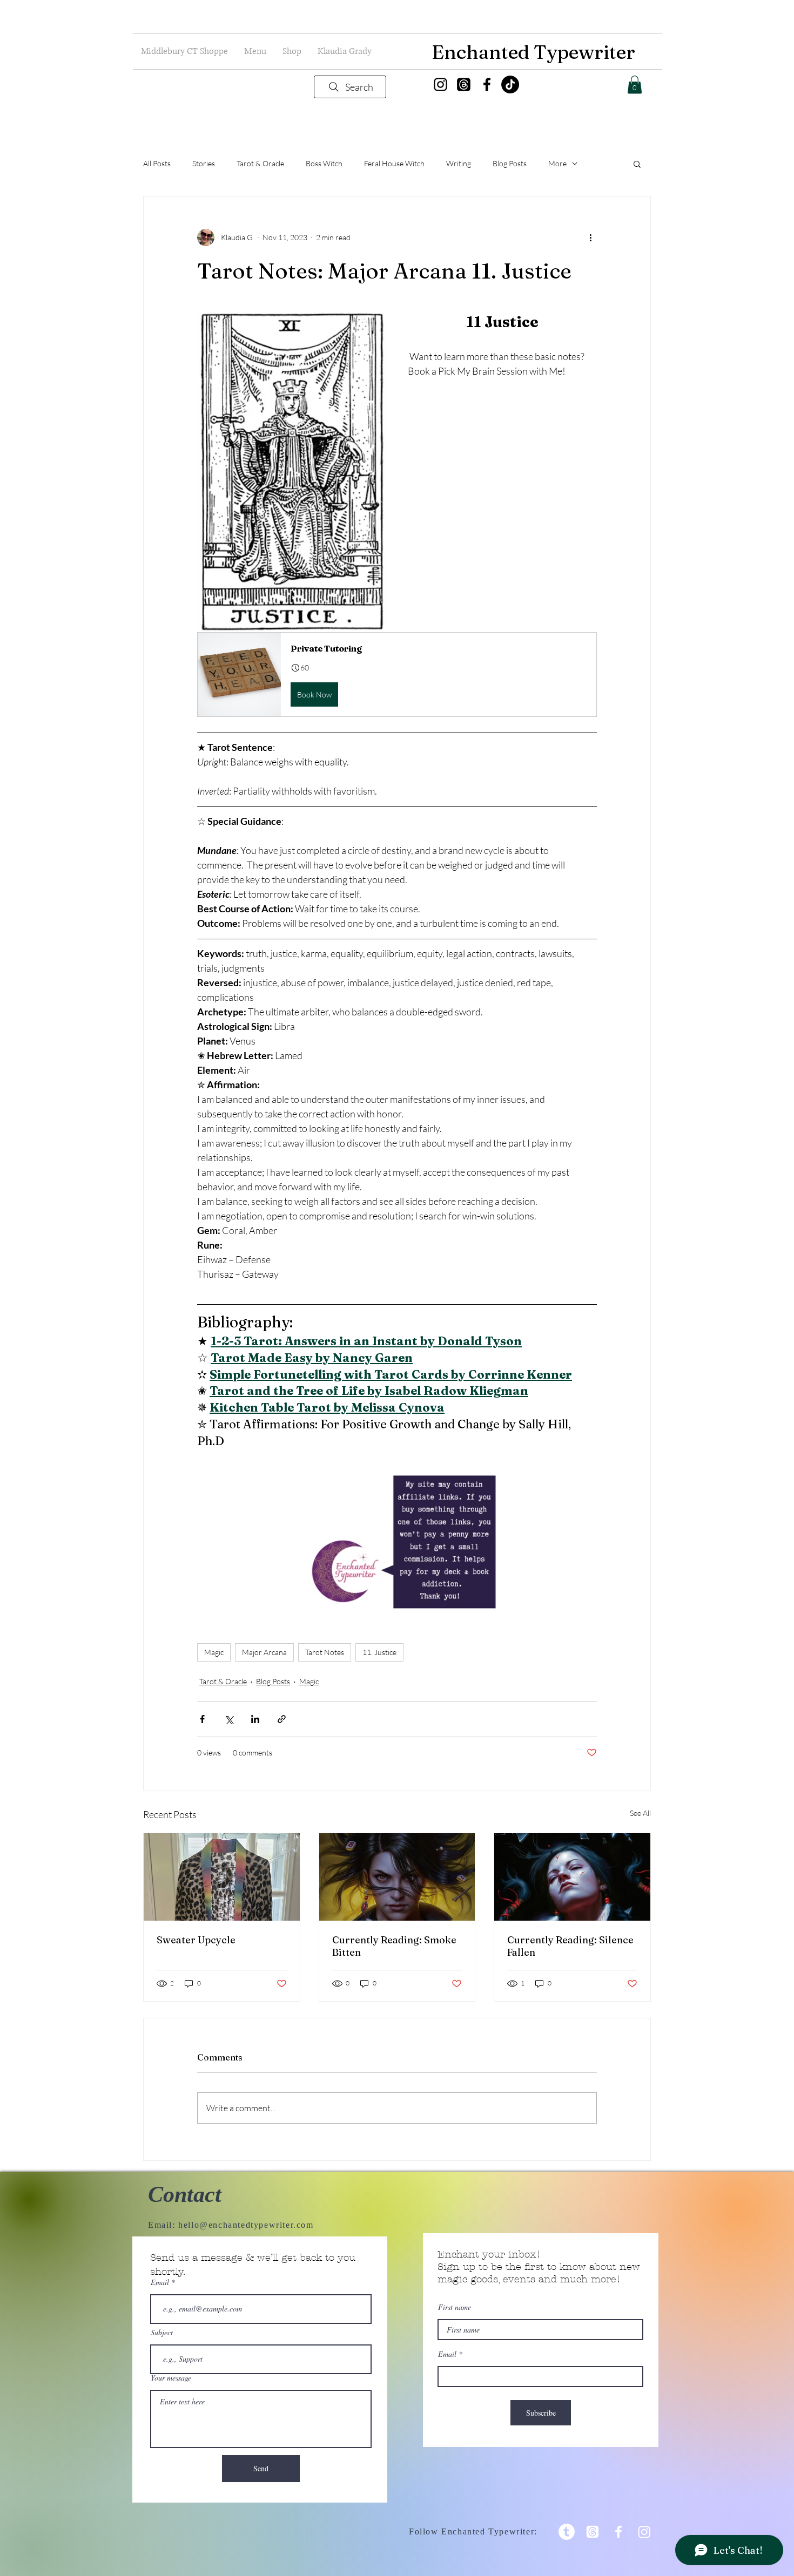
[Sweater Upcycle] (222, 1877)
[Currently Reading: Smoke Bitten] (397, 1877)
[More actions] (590, 238)
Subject (162, 2333)
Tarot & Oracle (260, 163)
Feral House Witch (394, 163)
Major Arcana (264, 1652)
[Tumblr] (567, 2532)
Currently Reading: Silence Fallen (570, 1946)
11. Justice (379, 1652)
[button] (255, 52)
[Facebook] (487, 84)
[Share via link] (282, 1719)
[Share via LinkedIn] (255, 1719)
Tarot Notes (325, 1652)
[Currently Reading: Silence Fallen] (572, 1877)
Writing (459, 163)
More (557, 163)
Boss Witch (324, 163)
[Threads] (464, 84)
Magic (214, 1652)
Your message (171, 2378)
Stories (204, 163)
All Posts (157, 163)
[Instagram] (440, 84)
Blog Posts (510, 163)
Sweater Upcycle (196, 1940)
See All (640, 1813)
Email (160, 2282)
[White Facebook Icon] (618, 2532)
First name (455, 2307)
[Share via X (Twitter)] (229, 1719)
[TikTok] (510, 84)
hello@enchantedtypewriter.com (246, 2225)
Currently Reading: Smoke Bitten (394, 1946)
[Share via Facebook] (202, 1719)
